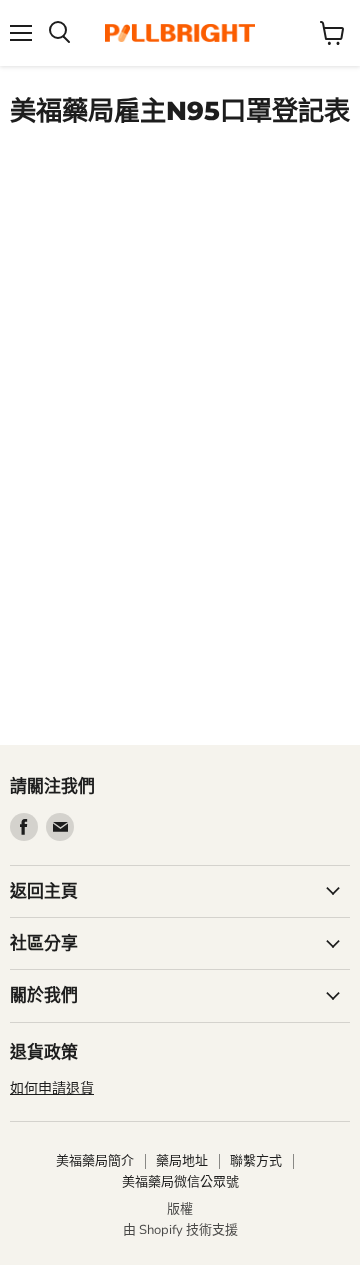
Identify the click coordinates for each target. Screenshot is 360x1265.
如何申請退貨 (52, 1088)
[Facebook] (24, 827)
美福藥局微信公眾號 (180, 1182)
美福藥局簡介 (95, 1161)
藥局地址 (182, 1161)
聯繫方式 (256, 1161)
